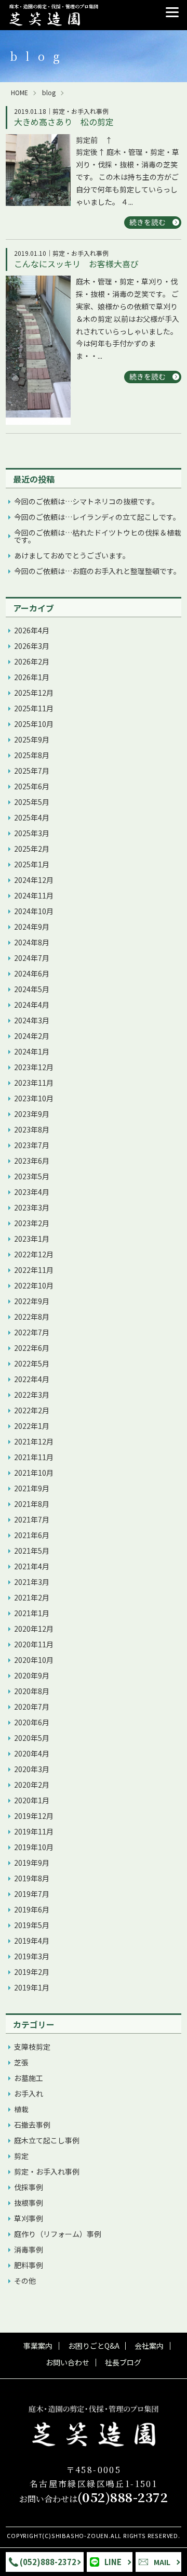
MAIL (162, 2562)
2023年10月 (34, 1098)
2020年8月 (32, 1691)
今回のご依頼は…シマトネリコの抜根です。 (86, 501)
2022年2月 (32, 1410)
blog (49, 93)
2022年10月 (34, 1285)
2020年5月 (32, 1738)
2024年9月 (32, 927)
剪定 (21, 2156)
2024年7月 (32, 958)
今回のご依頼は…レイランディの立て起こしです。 (97, 517)
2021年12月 (34, 1441)
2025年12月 (34, 693)
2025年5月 (32, 802)
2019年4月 (32, 1941)
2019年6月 (32, 1909)
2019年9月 (32, 1863)
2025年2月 (32, 849)
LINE (113, 2562)
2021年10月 (34, 1473)
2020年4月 (32, 1753)
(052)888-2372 (48, 2562)
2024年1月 (32, 1051)
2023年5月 (32, 1176)
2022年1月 (32, 1426)
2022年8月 (32, 1317)
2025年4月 (32, 817)
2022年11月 (34, 1270)
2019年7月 (32, 1894)
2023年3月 (32, 1207)
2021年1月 (32, 1613)
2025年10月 (34, 724)
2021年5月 (32, 1551)
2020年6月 (32, 1722)
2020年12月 (34, 1629)
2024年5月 (32, 989)
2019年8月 (32, 1878)
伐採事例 (29, 2187)
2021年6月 (32, 1535)
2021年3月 (32, 1582)
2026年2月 (32, 661)
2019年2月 (32, 1972)
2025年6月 (32, 786)
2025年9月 (32, 739)
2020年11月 (34, 1644)
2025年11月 (34, 708)
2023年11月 (34, 1083)
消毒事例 (29, 2249)
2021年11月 (34, 1457)
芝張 (21, 2062)
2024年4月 (32, 1005)
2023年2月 (32, 1223)
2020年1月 (32, 1800)
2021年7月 (32, 1519)
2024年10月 (34, 911)
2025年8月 (32, 755)
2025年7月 (32, 771)
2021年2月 (32, 1597)
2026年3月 (32, 646)
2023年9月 (32, 1114)
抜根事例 (29, 2203)
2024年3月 (32, 1020)
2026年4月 (32, 630)
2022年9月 (32, 1301)
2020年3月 (32, 1769)
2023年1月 (32, 1239)
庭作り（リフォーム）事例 (58, 2234)
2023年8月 (32, 1129)
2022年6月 (32, 1348)
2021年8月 (32, 1504)
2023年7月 (32, 1145)
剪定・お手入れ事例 (47, 2171)
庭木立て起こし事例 (47, 2140)
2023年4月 (32, 1192)
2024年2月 (32, 1036)
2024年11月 (34, 895)
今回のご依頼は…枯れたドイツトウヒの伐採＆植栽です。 (98, 536)
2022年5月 (32, 1363)
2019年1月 (32, 1987)
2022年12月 (34, 1254)
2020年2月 (32, 1785)
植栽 (21, 2109)
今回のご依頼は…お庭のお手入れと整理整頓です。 (97, 571)
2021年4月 (32, 1566)
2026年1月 (32, 677)
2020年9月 (32, 1675)
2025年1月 (32, 864)
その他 (25, 2281)
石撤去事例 (32, 2125)
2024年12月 (34, 880)
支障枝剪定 (32, 2047)
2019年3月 (32, 1956)
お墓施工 (29, 2078)
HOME (19, 93)
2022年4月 (32, 1379)
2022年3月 (32, 1395)
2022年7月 (32, 1332)
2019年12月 (34, 1816)
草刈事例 (29, 2218)
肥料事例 (29, 2265)
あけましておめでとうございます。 (72, 555)
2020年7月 (32, 1707)
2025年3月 (32, 833)
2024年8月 (32, 942)
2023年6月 (32, 1161)
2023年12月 (34, 1067)
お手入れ (29, 2093)
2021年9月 (32, 1488)
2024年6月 (32, 973)
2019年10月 (34, 1847)
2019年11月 (34, 1831)
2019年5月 (32, 1925)
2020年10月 (34, 1660)
